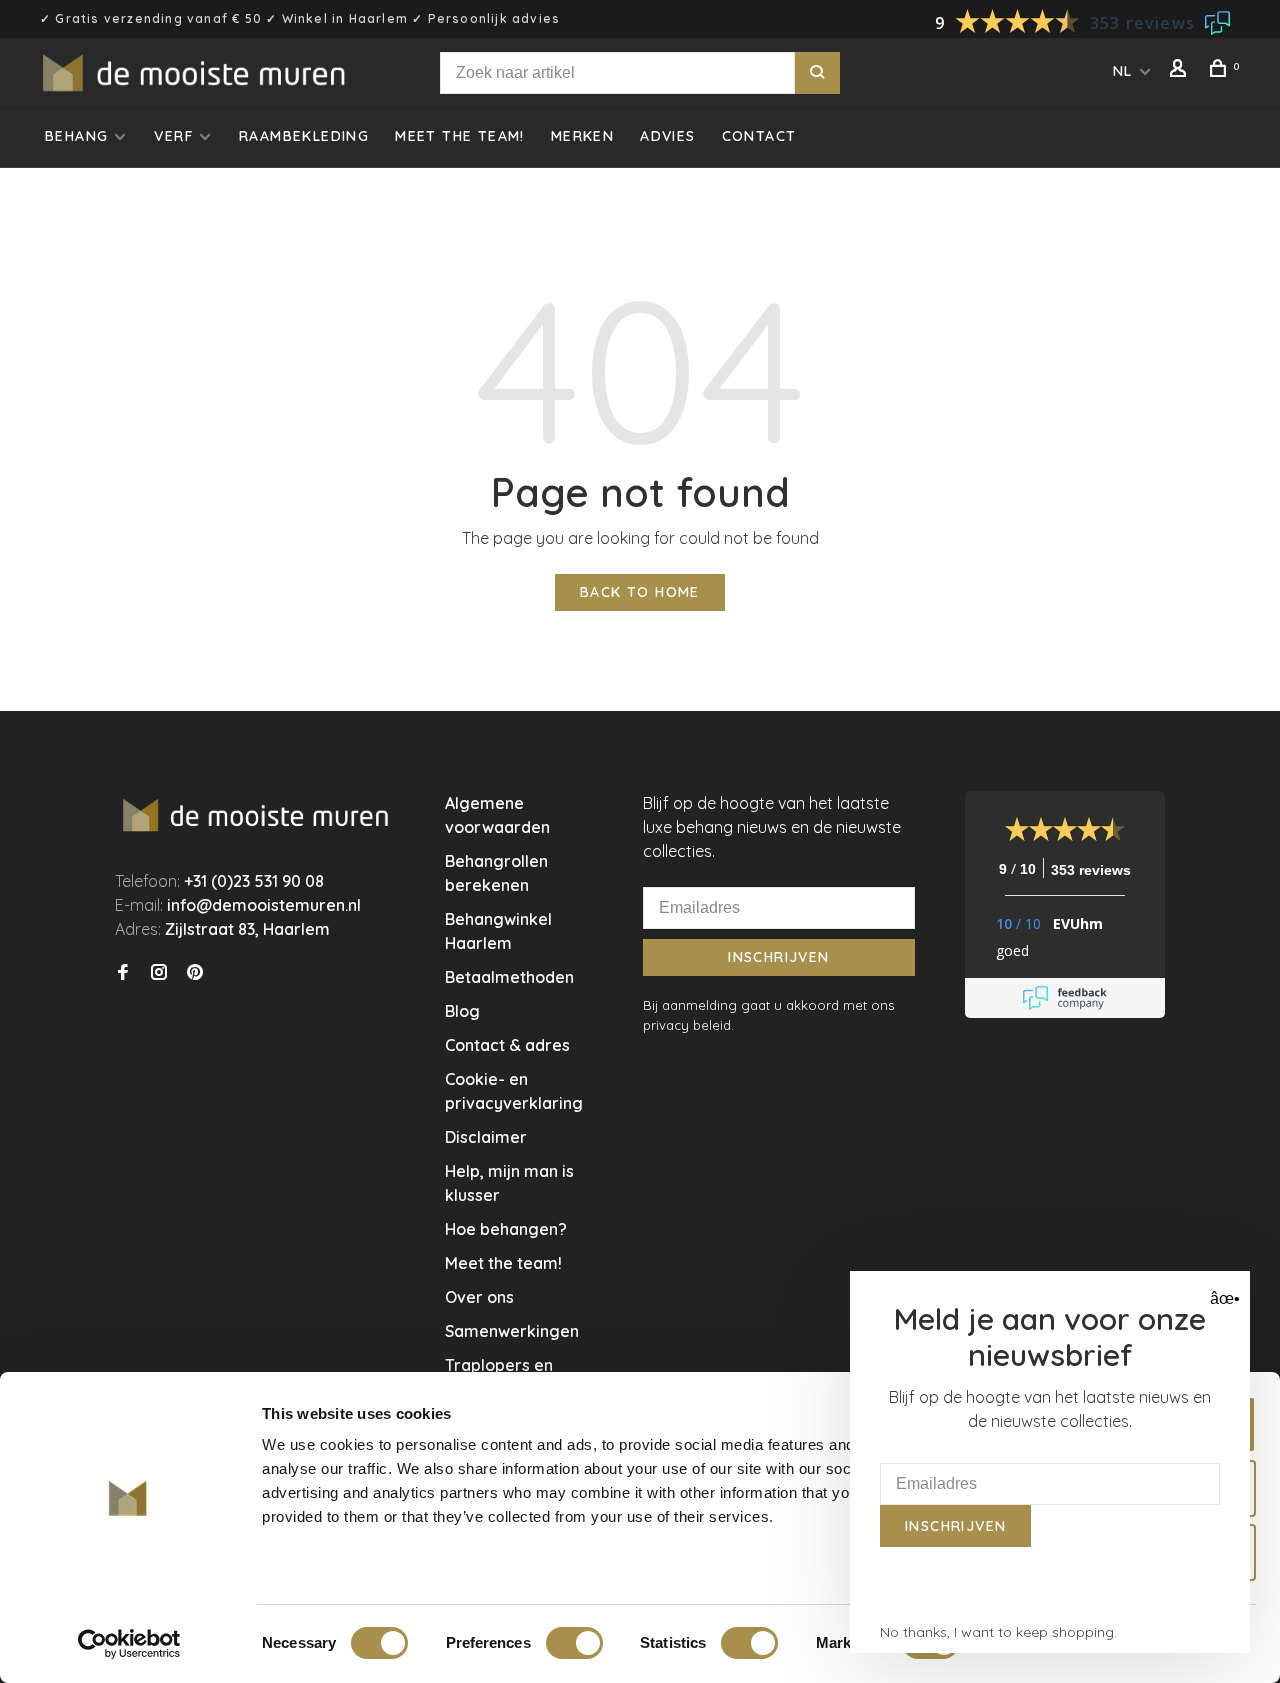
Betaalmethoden (509, 977)
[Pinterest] (195, 973)
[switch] (574, 1643)
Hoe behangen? (506, 1229)
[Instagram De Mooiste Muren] (159, 973)
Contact (759, 136)
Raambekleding (304, 136)
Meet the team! (460, 136)
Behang (76, 136)
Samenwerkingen (512, 1331)
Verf (173, 136)
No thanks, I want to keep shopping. (998, 1632)
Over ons (479, 1297)
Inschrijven (778, 957)
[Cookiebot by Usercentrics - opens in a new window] (129, 1644)
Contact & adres (507, 1045)
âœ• (1222, 1298)
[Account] (1181, 71)
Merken (582, 136)
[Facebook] (123, 973)
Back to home (640, 592)
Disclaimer (486, 1137)
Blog (462, 1011)
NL (1123, 71)
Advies (667, 136)
